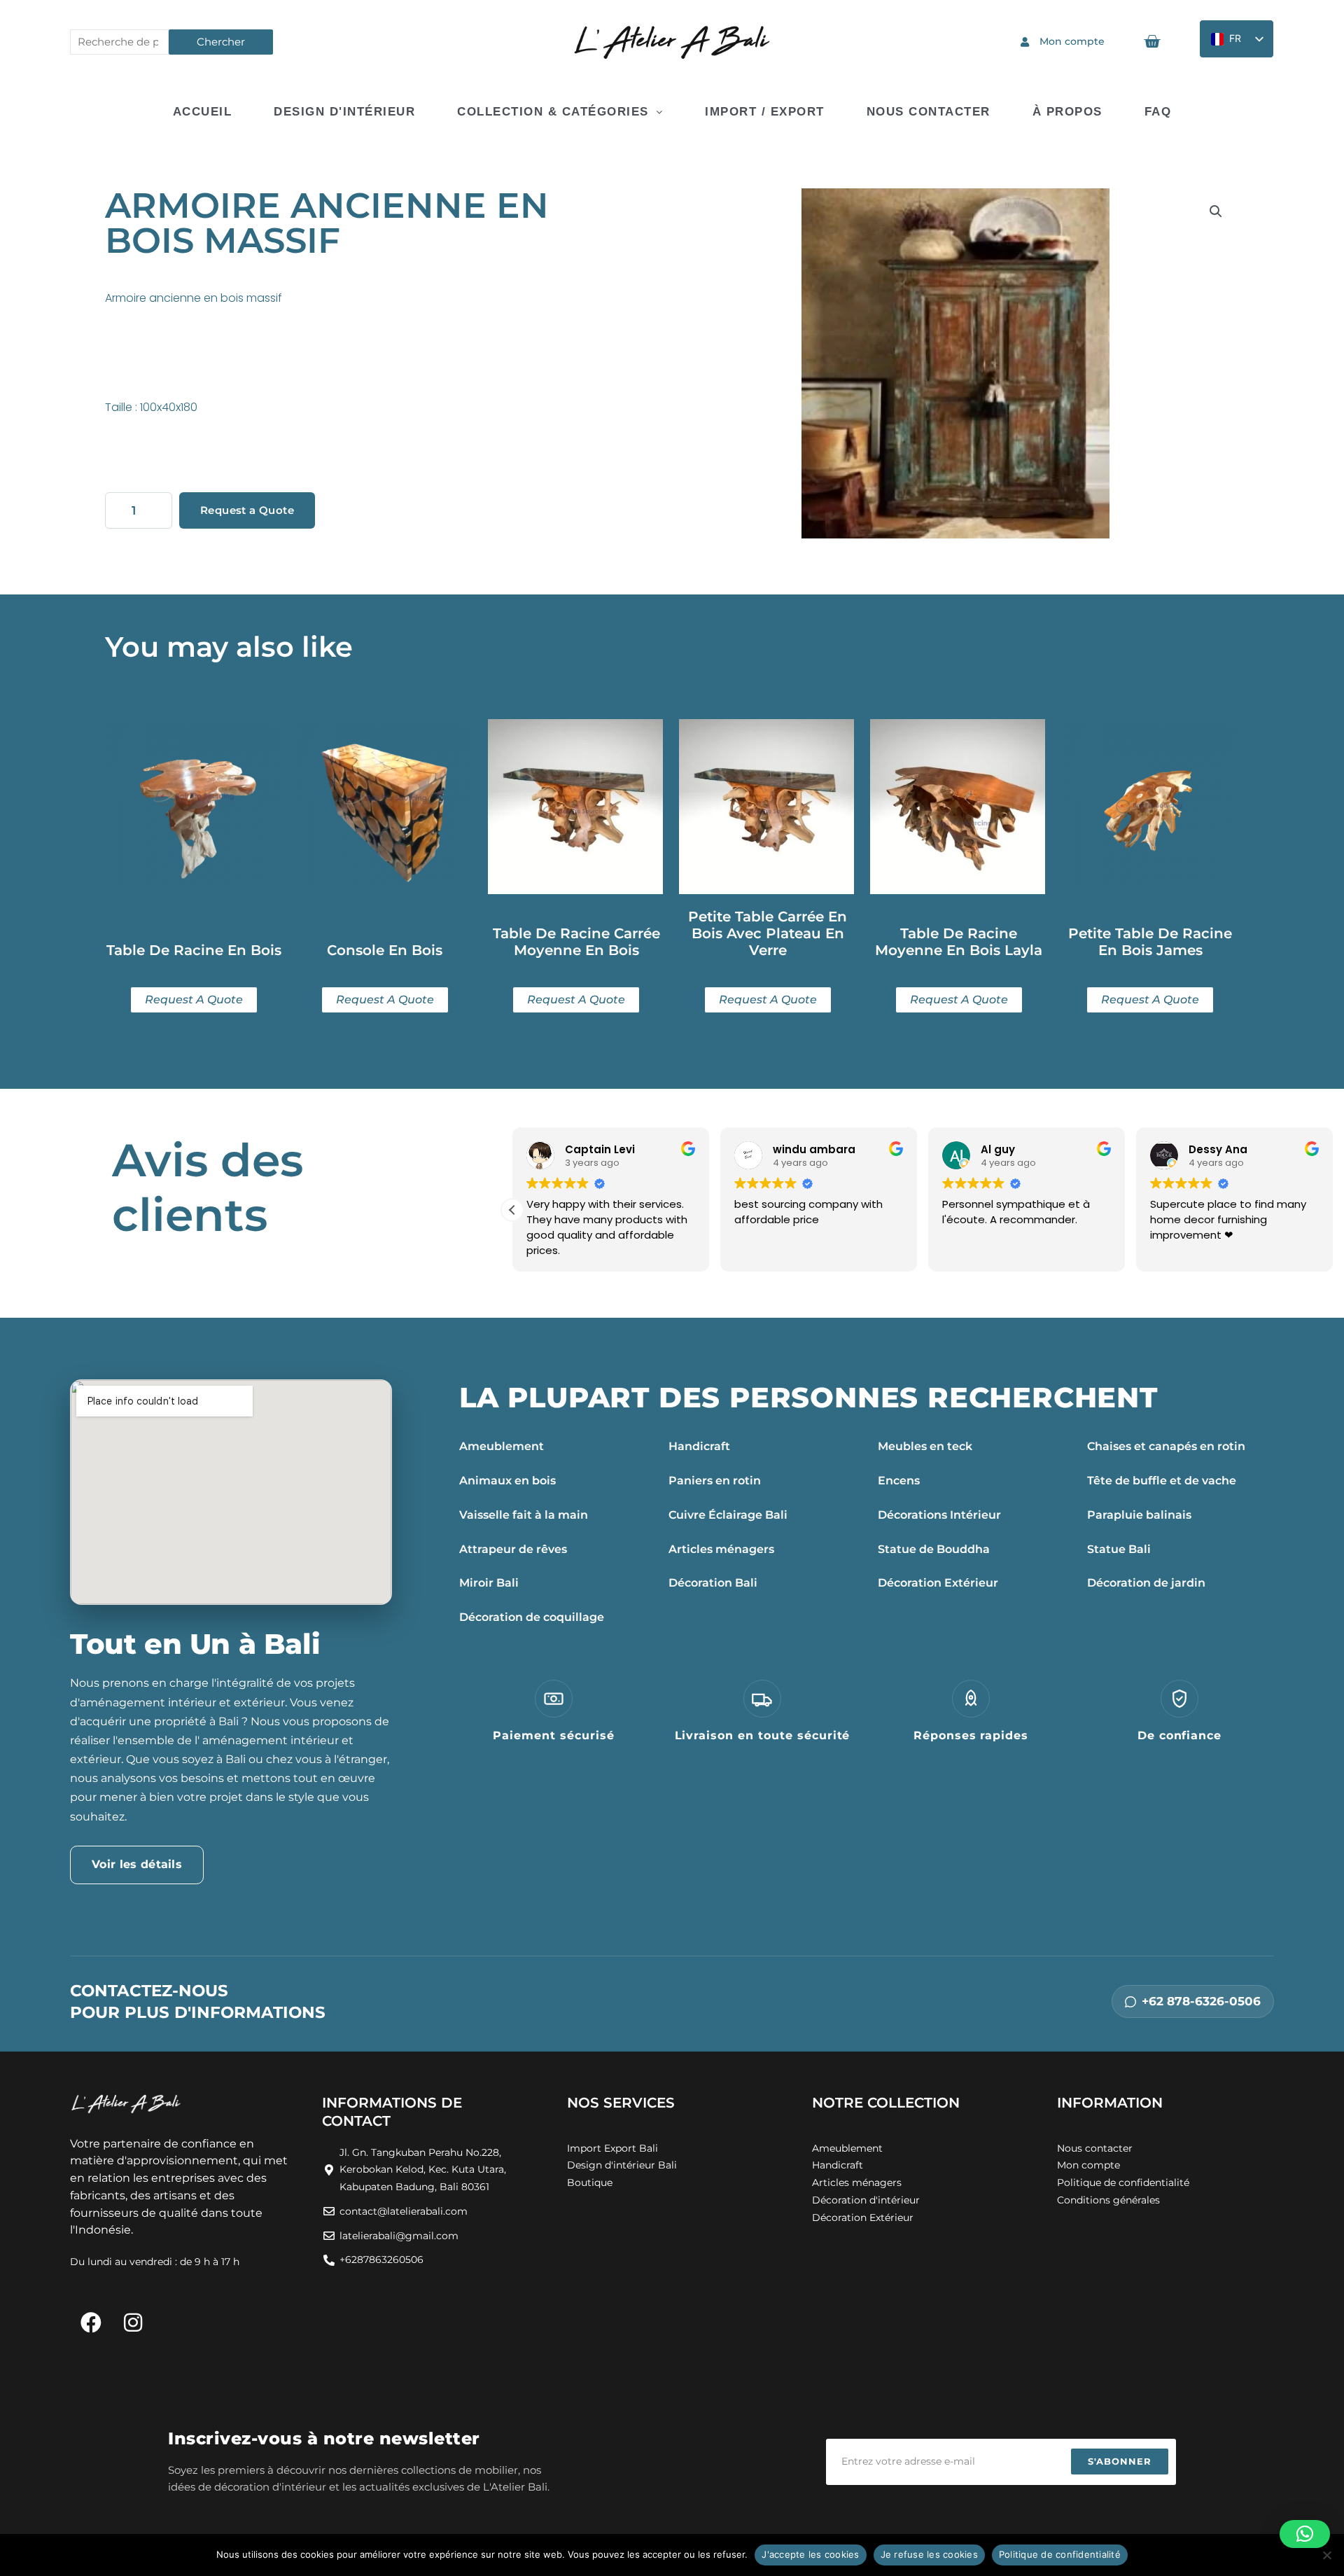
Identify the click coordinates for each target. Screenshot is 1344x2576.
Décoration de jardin (1146, 1583)
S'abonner (1120, 2461)
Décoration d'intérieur (866, 2200)
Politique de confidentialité (1060, 2554)
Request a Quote (247, 510)
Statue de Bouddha (934, 1549)
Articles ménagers (721, 1549)
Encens (899, 1481)
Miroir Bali (489, 1583)
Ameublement (502, 1446)
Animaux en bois (507, 1481)
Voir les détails (137, 1864)
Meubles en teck (925, 1446)
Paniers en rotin (715, 1481)
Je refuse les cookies (929, 2554)
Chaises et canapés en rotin (1166, 1446)
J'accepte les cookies (810, 2554)
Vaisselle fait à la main (524, 1515)
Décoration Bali (713, 1583)
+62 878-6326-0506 (1201, 2001)
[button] (1216, 211)
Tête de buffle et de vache (1162, 1481)
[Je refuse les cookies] (1326, 2555)
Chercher (221, 42)
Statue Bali (1119, 1549)
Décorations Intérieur (939, 1515)
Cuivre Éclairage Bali (728, 1515)
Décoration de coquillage (532, 1617)
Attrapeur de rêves (513, 1549)
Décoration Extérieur (938, 1583)
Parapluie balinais (1139, 1515)
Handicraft (699, 1446)
